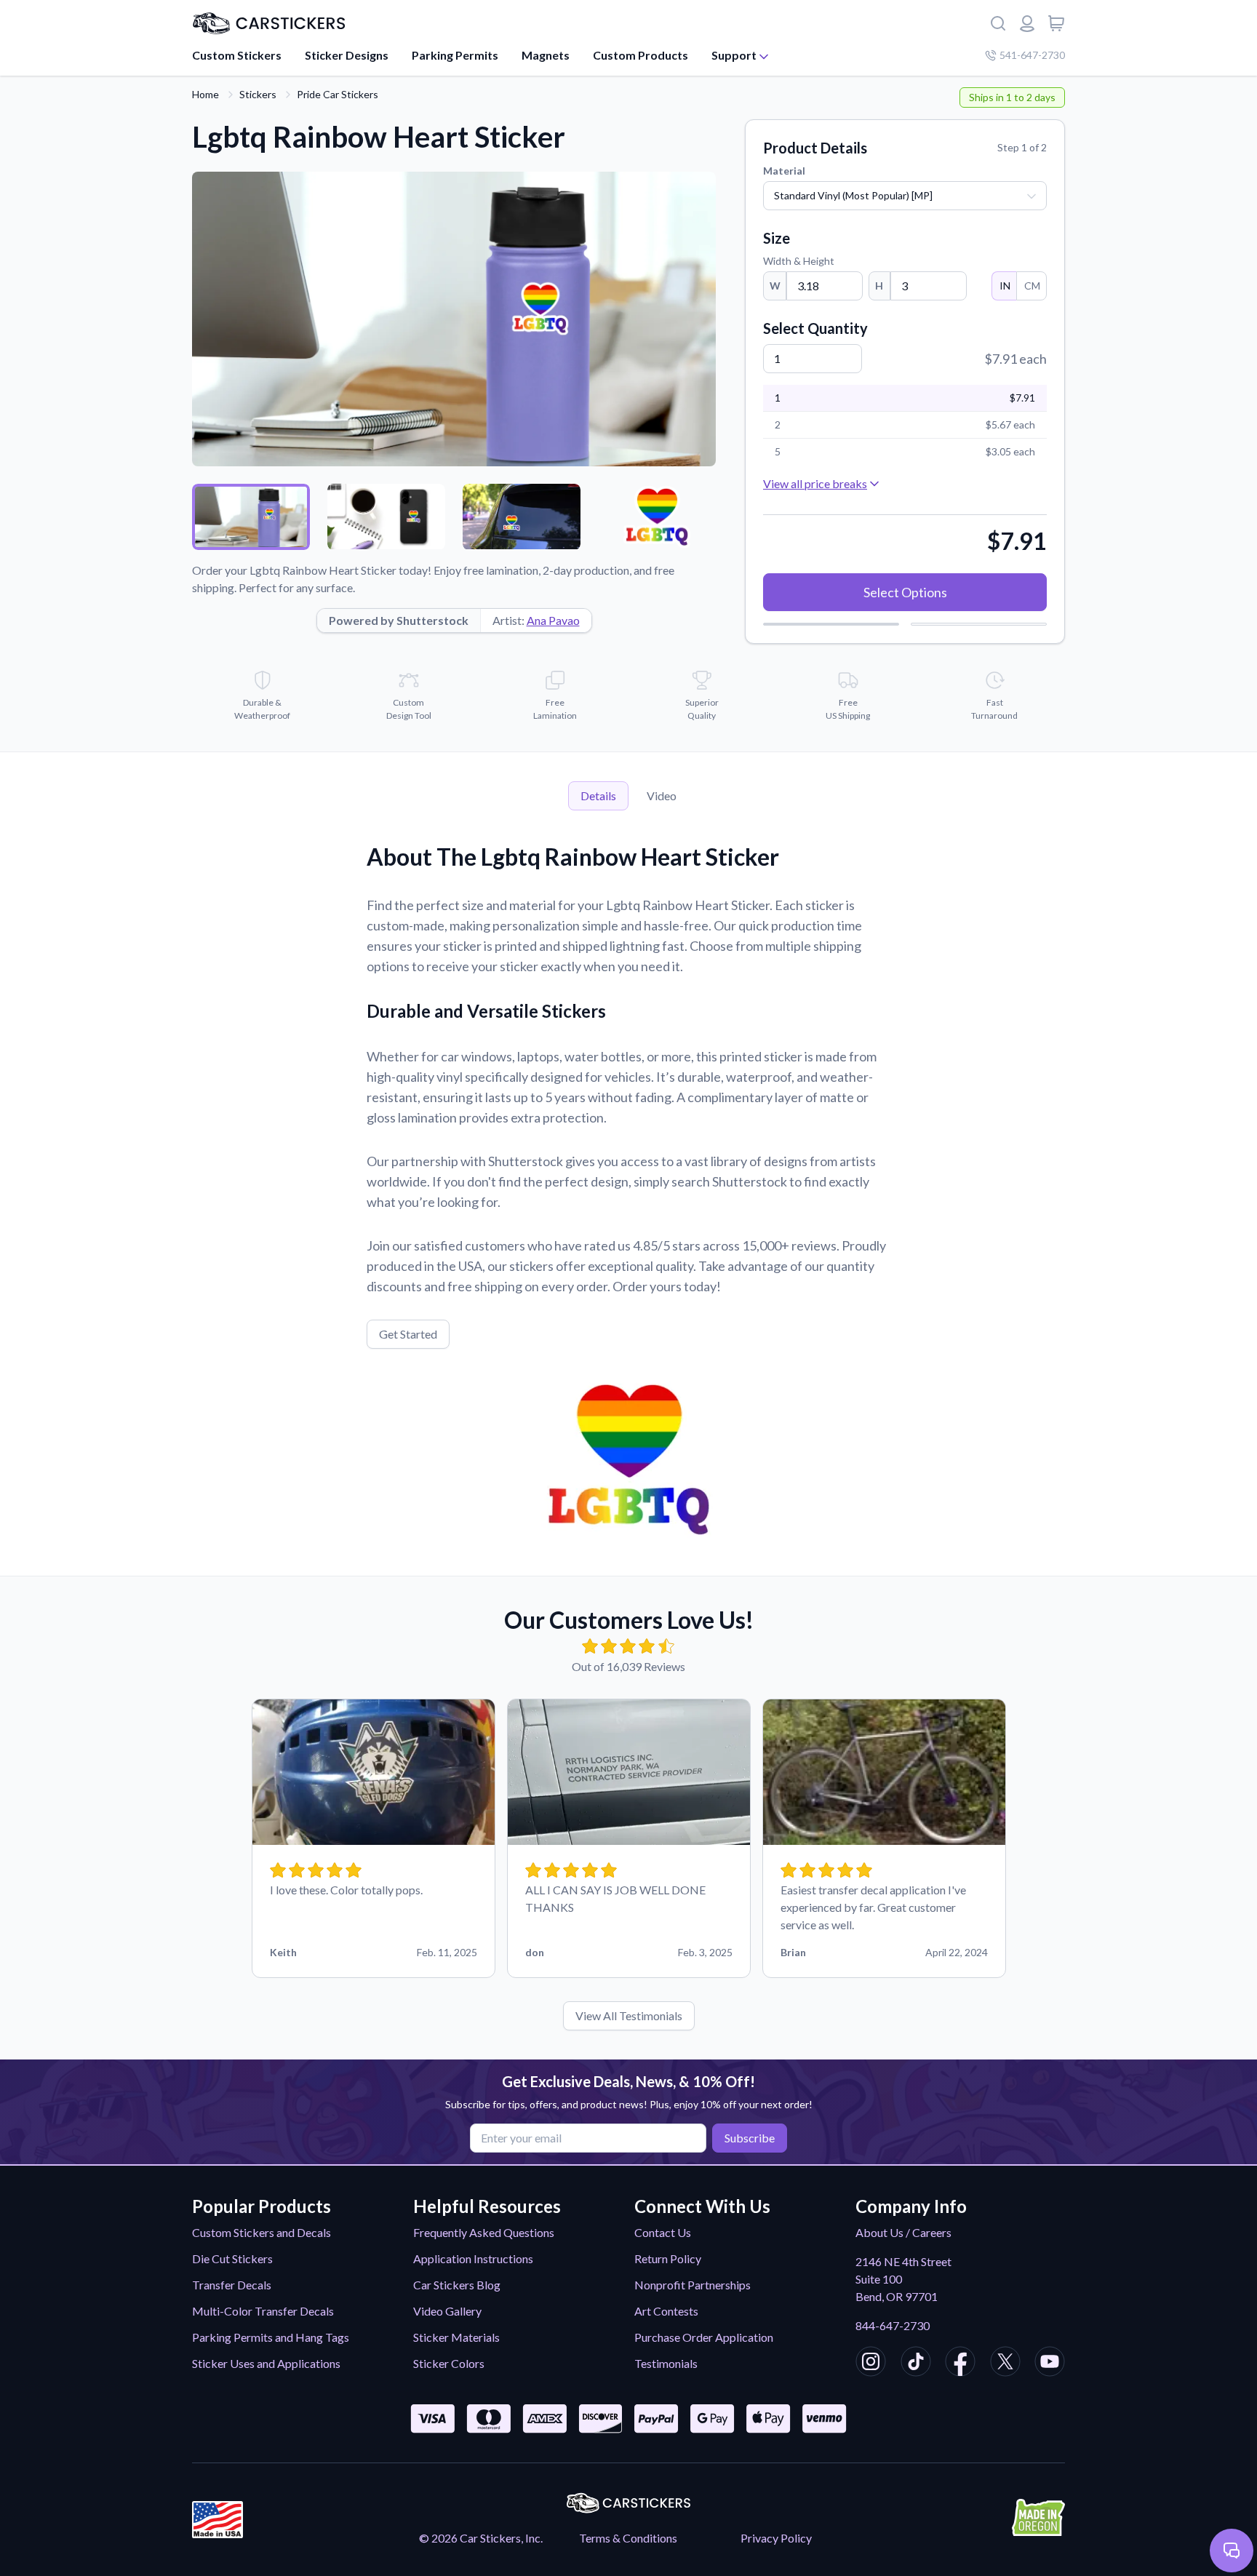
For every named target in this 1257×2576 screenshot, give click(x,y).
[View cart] (1056, 23)
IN (1005, 286)
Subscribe (750, 2138)
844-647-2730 (893, 2325)
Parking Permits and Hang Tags (271, 2337)
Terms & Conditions (628, 2538)
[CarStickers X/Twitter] (1005, 2364)
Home (205, 94)
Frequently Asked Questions (484, 2232)
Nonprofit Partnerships (693, 2285)
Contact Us (663, 2232)
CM (1032, 286)
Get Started (408, 1334)
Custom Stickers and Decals (262, 2232)
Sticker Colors (449, 2363)
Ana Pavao (553, 620)
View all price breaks (815, 483)
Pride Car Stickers (338, 94)
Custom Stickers (237, 55)
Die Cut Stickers (232, 2258)
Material (784, 171)
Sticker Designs (347, 55)
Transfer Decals (232, 2285)
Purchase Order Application (704, 2337)
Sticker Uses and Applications (266, 2363)
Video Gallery (447, 2311)
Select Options (905, 592)
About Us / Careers (903, 2232)
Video (662, 795)
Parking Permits (455, 55)
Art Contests (666, 2311)
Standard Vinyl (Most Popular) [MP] (853, 195)
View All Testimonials (629, 2015)
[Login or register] (1027, 23)
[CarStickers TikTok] (916, 2364)
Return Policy (668, 2258)
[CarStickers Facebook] (960, 2364)
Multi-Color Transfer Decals (263, 2311)
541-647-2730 (1032, 55)
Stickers (258, 94)
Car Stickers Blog (457, 2285)
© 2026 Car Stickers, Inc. (481, 2538)
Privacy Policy (776, 2538)
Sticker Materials (456, 2337)
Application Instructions (473, 2258)
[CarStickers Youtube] (1050, 2364)
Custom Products (641, 55)
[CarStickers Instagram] (871, 2364)
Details (598, 795)
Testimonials (666, 2363)
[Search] (998, 23)
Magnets (546, 55)
